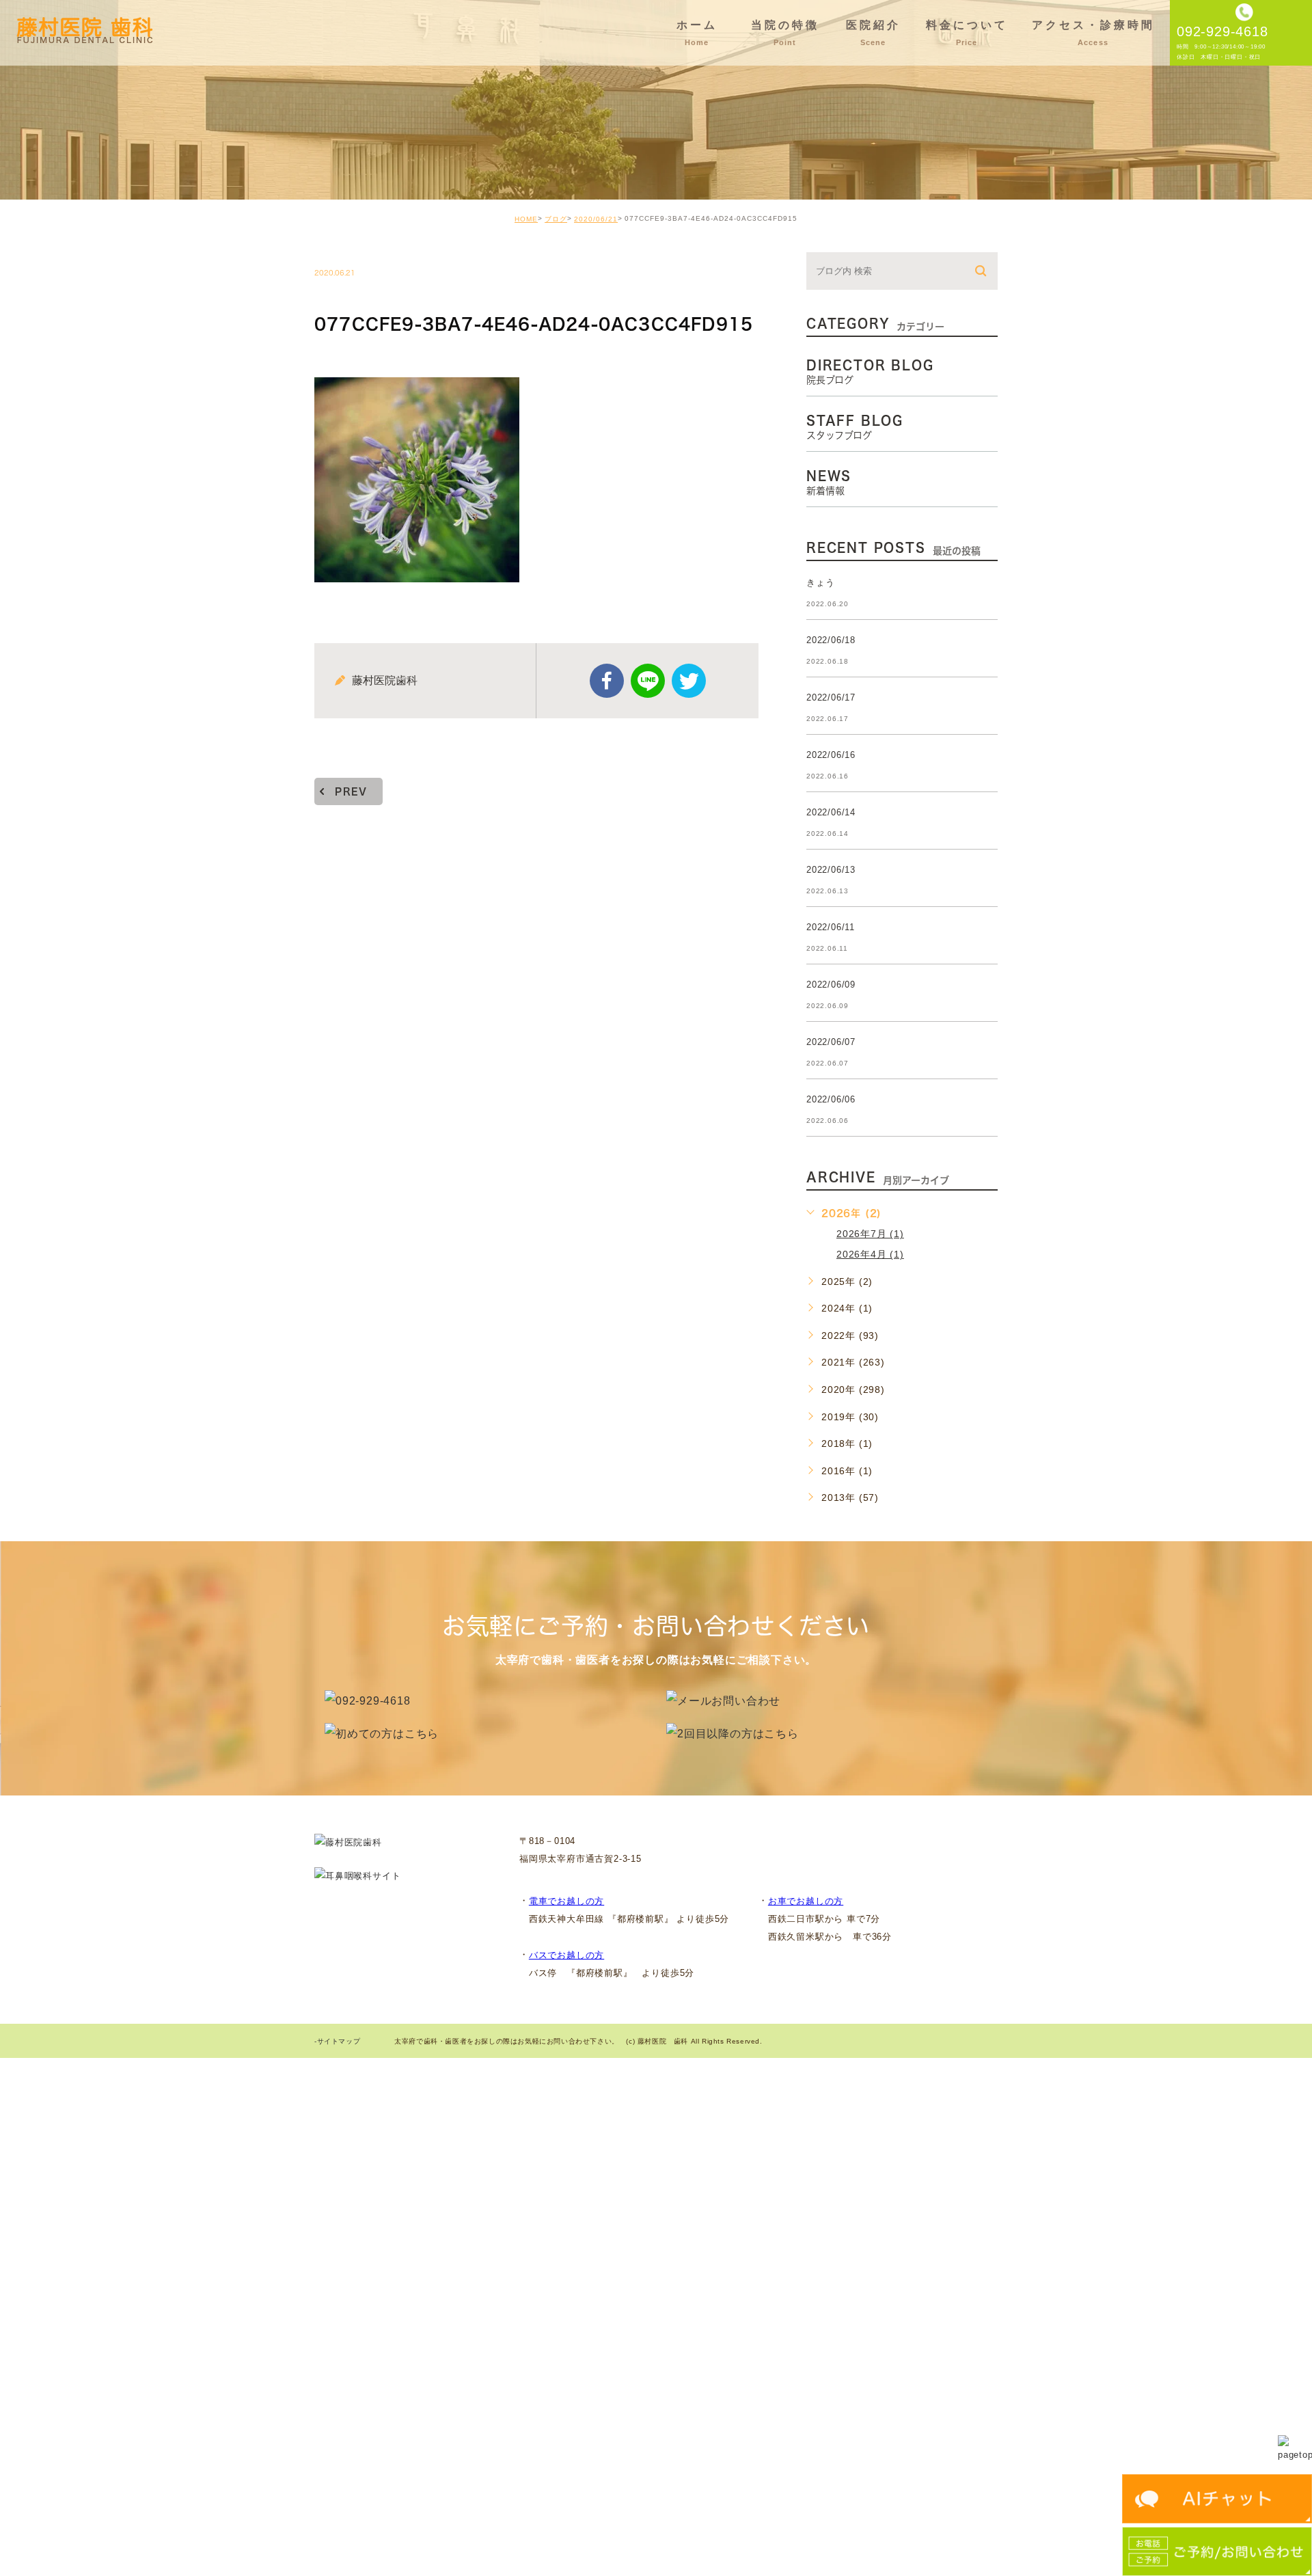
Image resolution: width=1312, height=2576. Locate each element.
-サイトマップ (337, 2041)
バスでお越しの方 (566, 1955)
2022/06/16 (831, 755)
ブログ (556, 219)
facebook (607, 681)
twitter (689, 681)
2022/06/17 (831, 697)
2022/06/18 (831, 640)
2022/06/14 (831, 812)
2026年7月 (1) (870, 1234)
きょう (820, 583)
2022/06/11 (831, 927)
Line (648, 681)
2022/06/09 (831, 985)
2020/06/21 (596, 219)
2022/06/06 (831, 1099)
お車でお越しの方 (806, 1901)
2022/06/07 (831, 1042)
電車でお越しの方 (566, 1901)
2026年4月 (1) (870, 1254)
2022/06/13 (831, 870)
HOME (526, 219)
